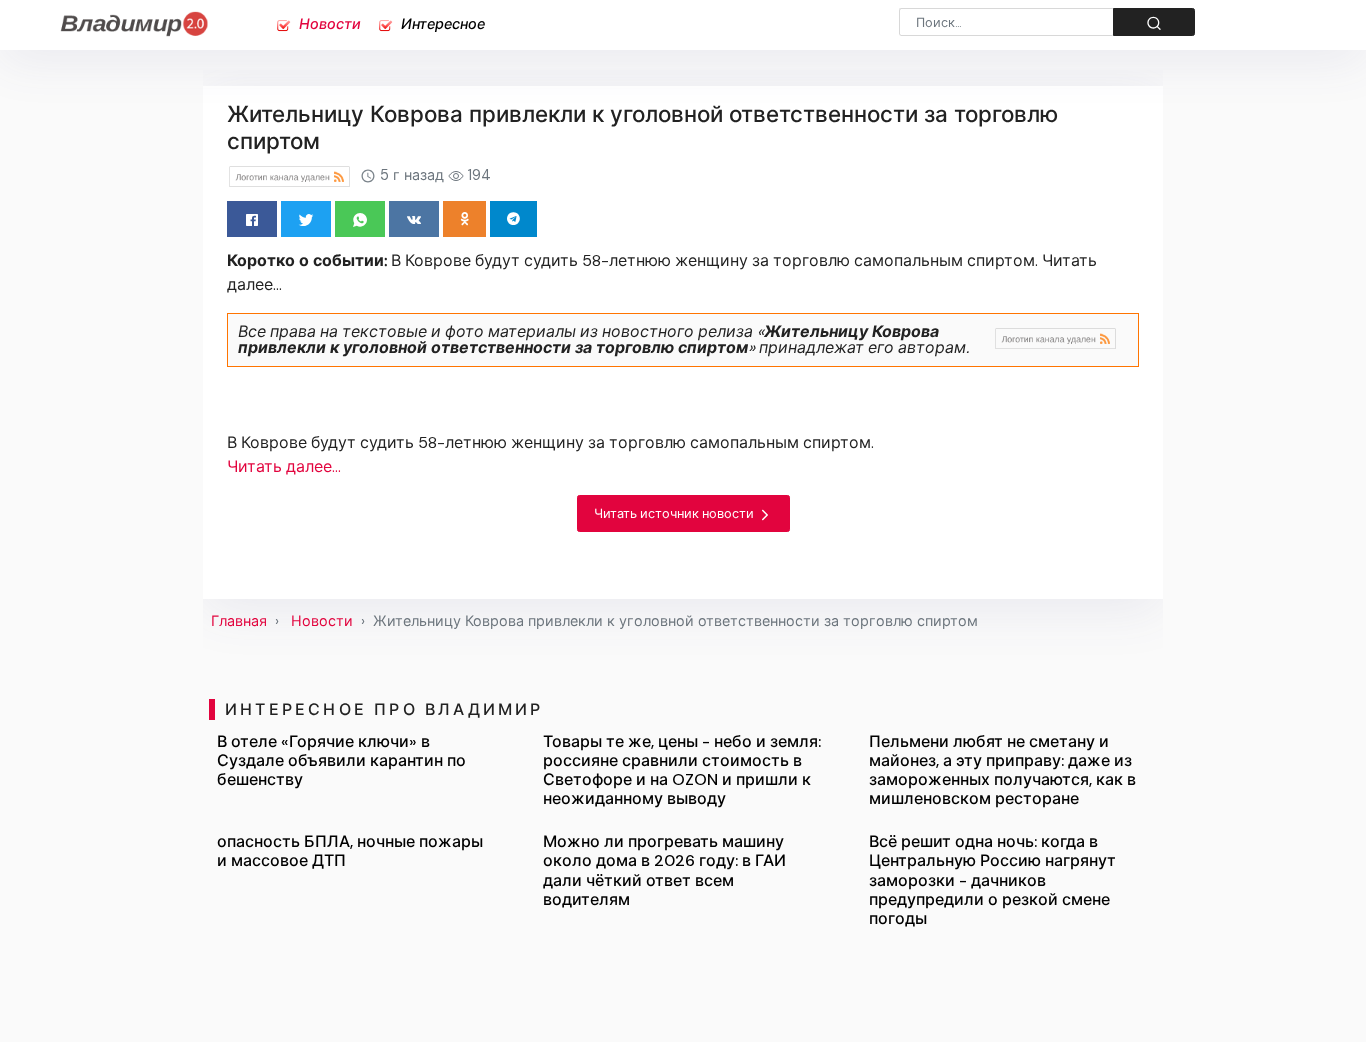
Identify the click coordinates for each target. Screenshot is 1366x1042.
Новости (328, 24)
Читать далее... (284, 466)
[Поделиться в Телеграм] (513, 219)
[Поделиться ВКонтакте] (414, 219)
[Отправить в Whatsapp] (360, 219)
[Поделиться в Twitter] (306, 219)
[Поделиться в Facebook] (252, 219)
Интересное (441, 24)
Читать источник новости (675, 513)
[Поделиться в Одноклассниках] (464, 219)
